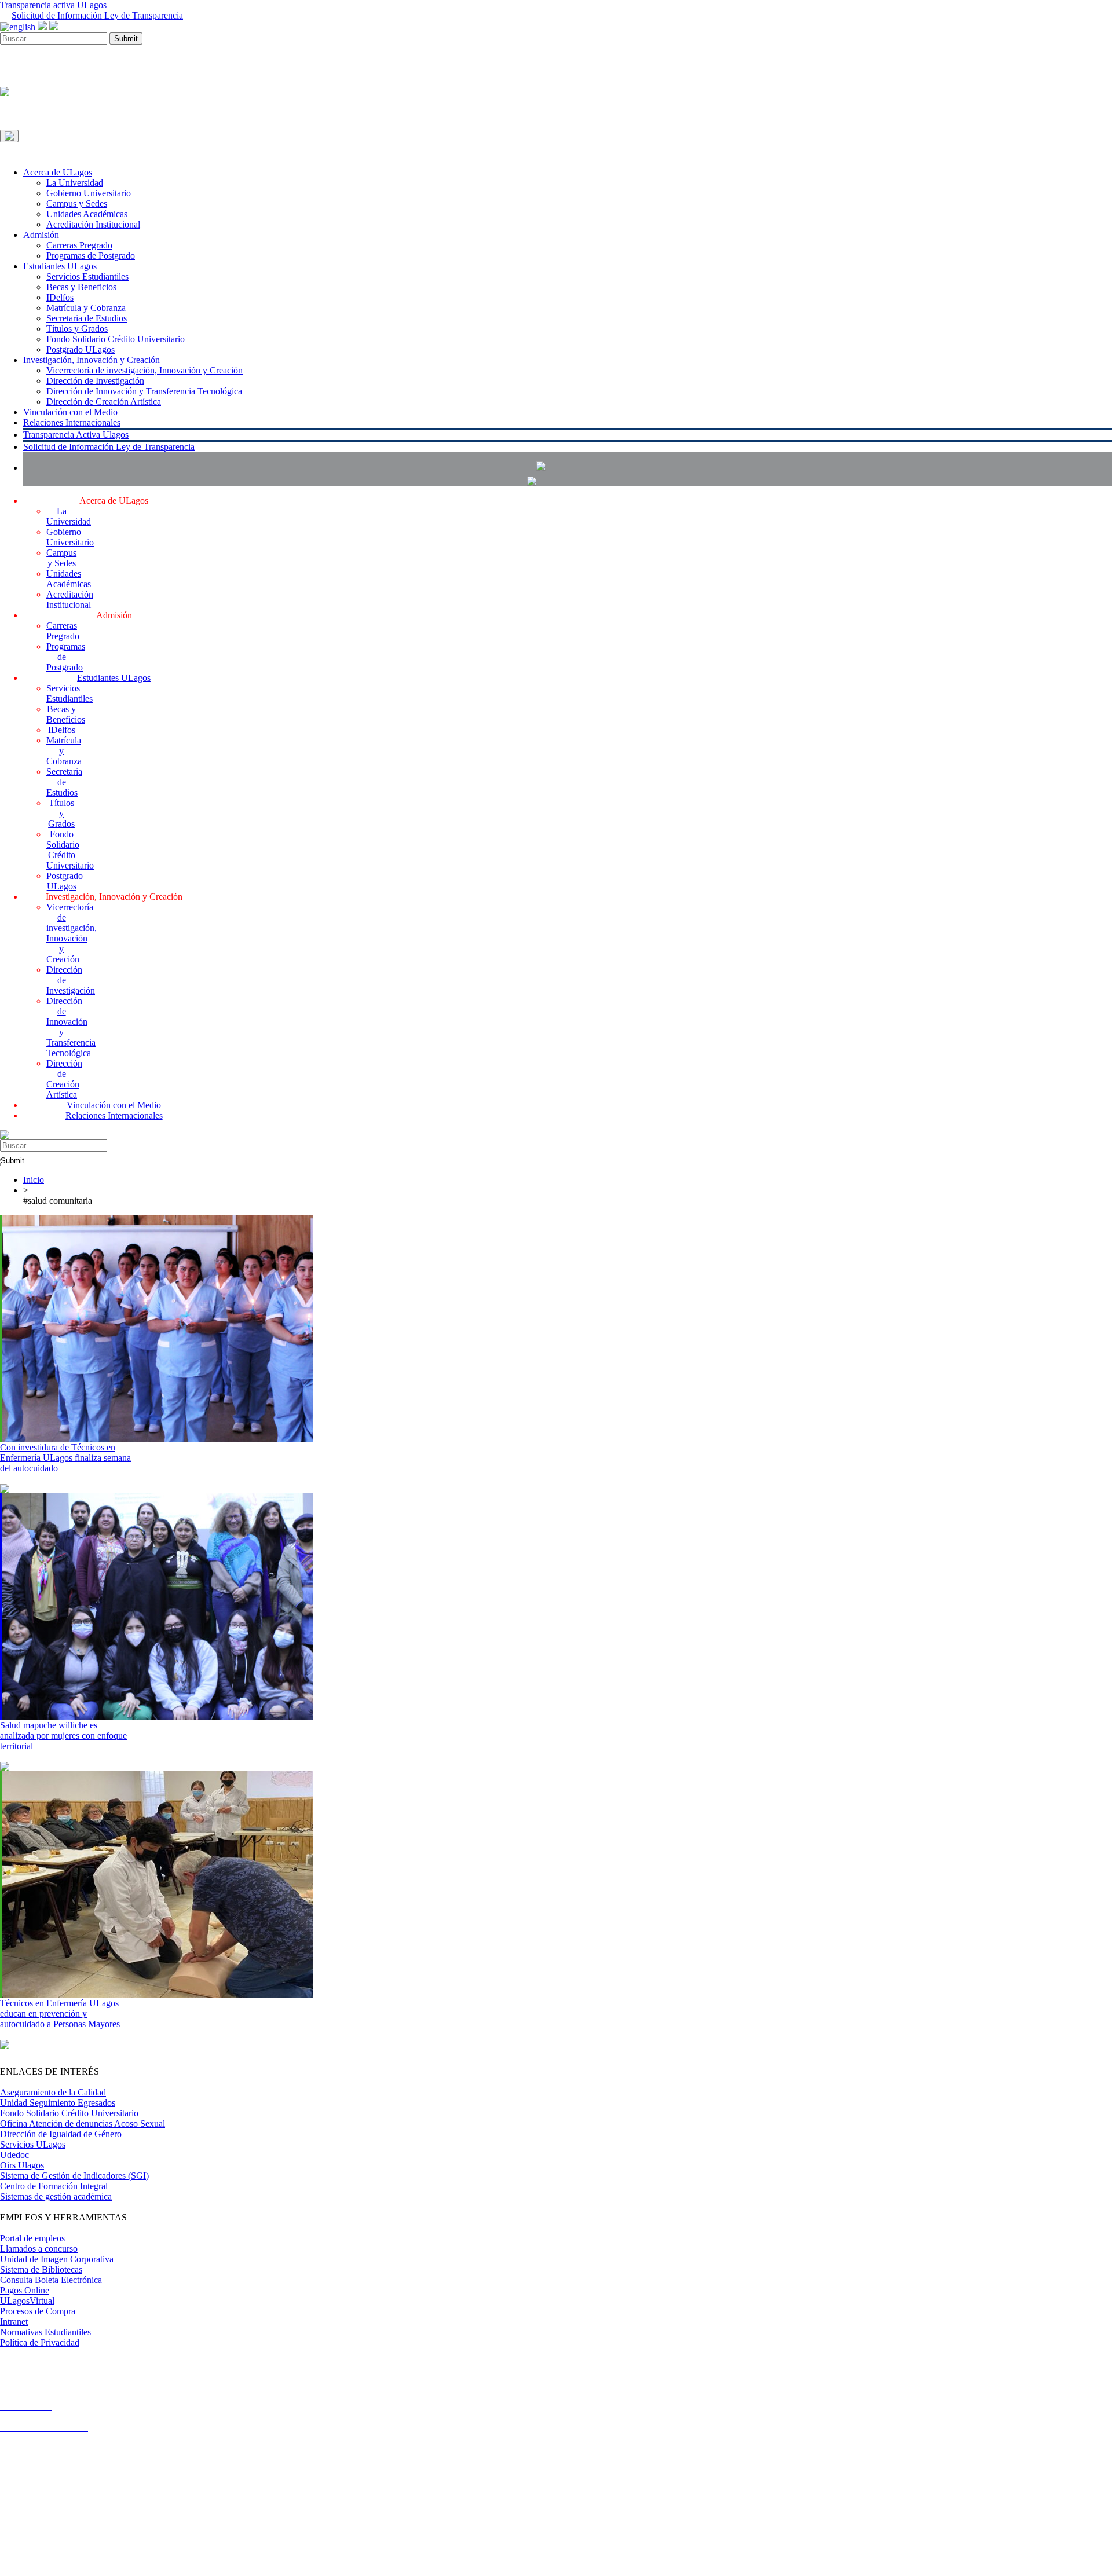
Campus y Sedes (77, 204)
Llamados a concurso (39, 2249)
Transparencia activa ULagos (53, 5)
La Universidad (75, 183)
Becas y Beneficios (81, 287)
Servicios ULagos (33, 2144)
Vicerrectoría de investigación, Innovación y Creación (145, 370)
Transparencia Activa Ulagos (76, 435)
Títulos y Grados (77, 329)
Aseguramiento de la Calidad (53, 2092)
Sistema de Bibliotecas (41, 2269)
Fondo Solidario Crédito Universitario (116, 339)
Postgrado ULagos (81, 349)
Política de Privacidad (40, 2342)
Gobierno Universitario (89, 193)
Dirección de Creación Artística (104, 402)
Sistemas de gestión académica (56, 2196)
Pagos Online (25, 2290)
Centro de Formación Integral (54, 2186)
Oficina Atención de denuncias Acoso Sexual (83, 2124)
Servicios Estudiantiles (87, 276)
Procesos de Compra (38, 2311)
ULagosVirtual (27, 2301)
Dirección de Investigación (95, 381)
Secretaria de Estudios (87, 318)
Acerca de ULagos (58, 172)
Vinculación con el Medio (70, 412)
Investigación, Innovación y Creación (92, 360)
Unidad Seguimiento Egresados (58, 2103)
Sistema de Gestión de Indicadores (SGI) (74, 2176)
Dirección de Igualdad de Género (61, 2134)
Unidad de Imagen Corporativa (57, 2259)
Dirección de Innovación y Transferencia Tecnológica (144, 391)
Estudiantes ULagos (60, 266)
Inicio (34, 1180)
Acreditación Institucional (93, 224)
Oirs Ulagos (22, 2165)
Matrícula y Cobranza (86, 308)
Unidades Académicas (87, 214)
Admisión (41, 235)
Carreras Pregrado (79, 245)
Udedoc (14, 2155)
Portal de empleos (32, 2238)
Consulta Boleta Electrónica (51, 2280)
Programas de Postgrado (91, 256)
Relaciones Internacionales (72, 422)
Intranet (14, 2322)
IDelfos (60, 297)
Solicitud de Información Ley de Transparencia (97, 15)
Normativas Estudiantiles (45, 2332)
